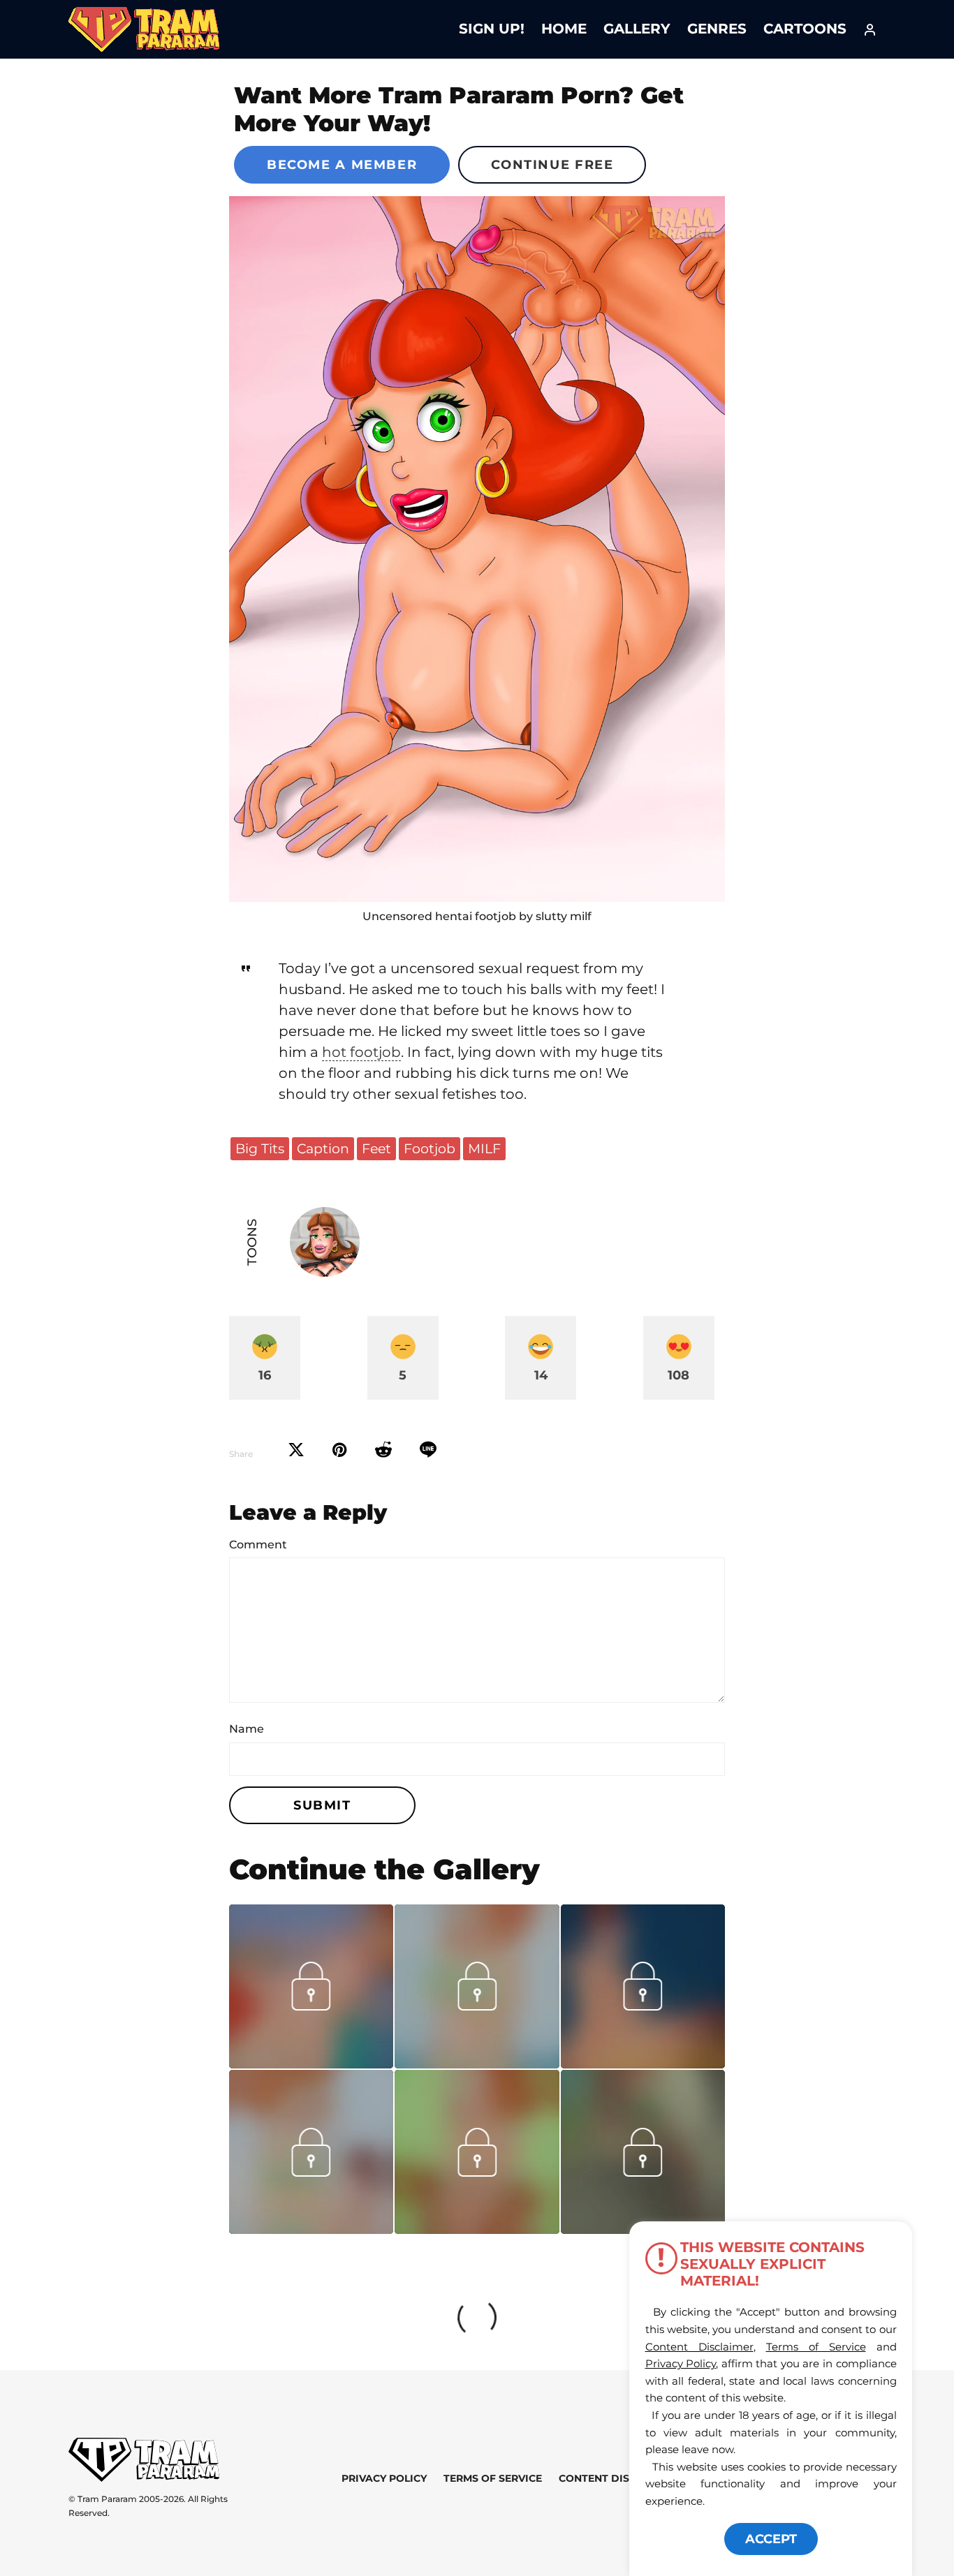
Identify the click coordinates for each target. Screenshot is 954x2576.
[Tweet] (296, 1450)
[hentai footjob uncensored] (477, 549)
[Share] (428, 1450)
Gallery (637, 29)
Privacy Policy (384, 2478)
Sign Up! (492, 29)
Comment (258, 1545)
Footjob (430, 1148)
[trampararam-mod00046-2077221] (477, 2229)
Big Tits (260, 1148)
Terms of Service (493, 2478)
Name (247, 1729)
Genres (717, 29)
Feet (376, 1148)
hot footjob (361, 1052)
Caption (323, 1148)
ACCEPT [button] (771, 2539)
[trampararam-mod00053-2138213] (311, 2229)
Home (564, 29)
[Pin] (340, 1450)
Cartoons (805, 29)
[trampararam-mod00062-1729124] (643, 2064)
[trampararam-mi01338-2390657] (477, 2064)
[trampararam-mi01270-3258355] (643, 2172)
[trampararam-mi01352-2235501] (311, 2064)
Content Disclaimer (617, 2478)
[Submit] (383, 1450)
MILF (484, 1148)
